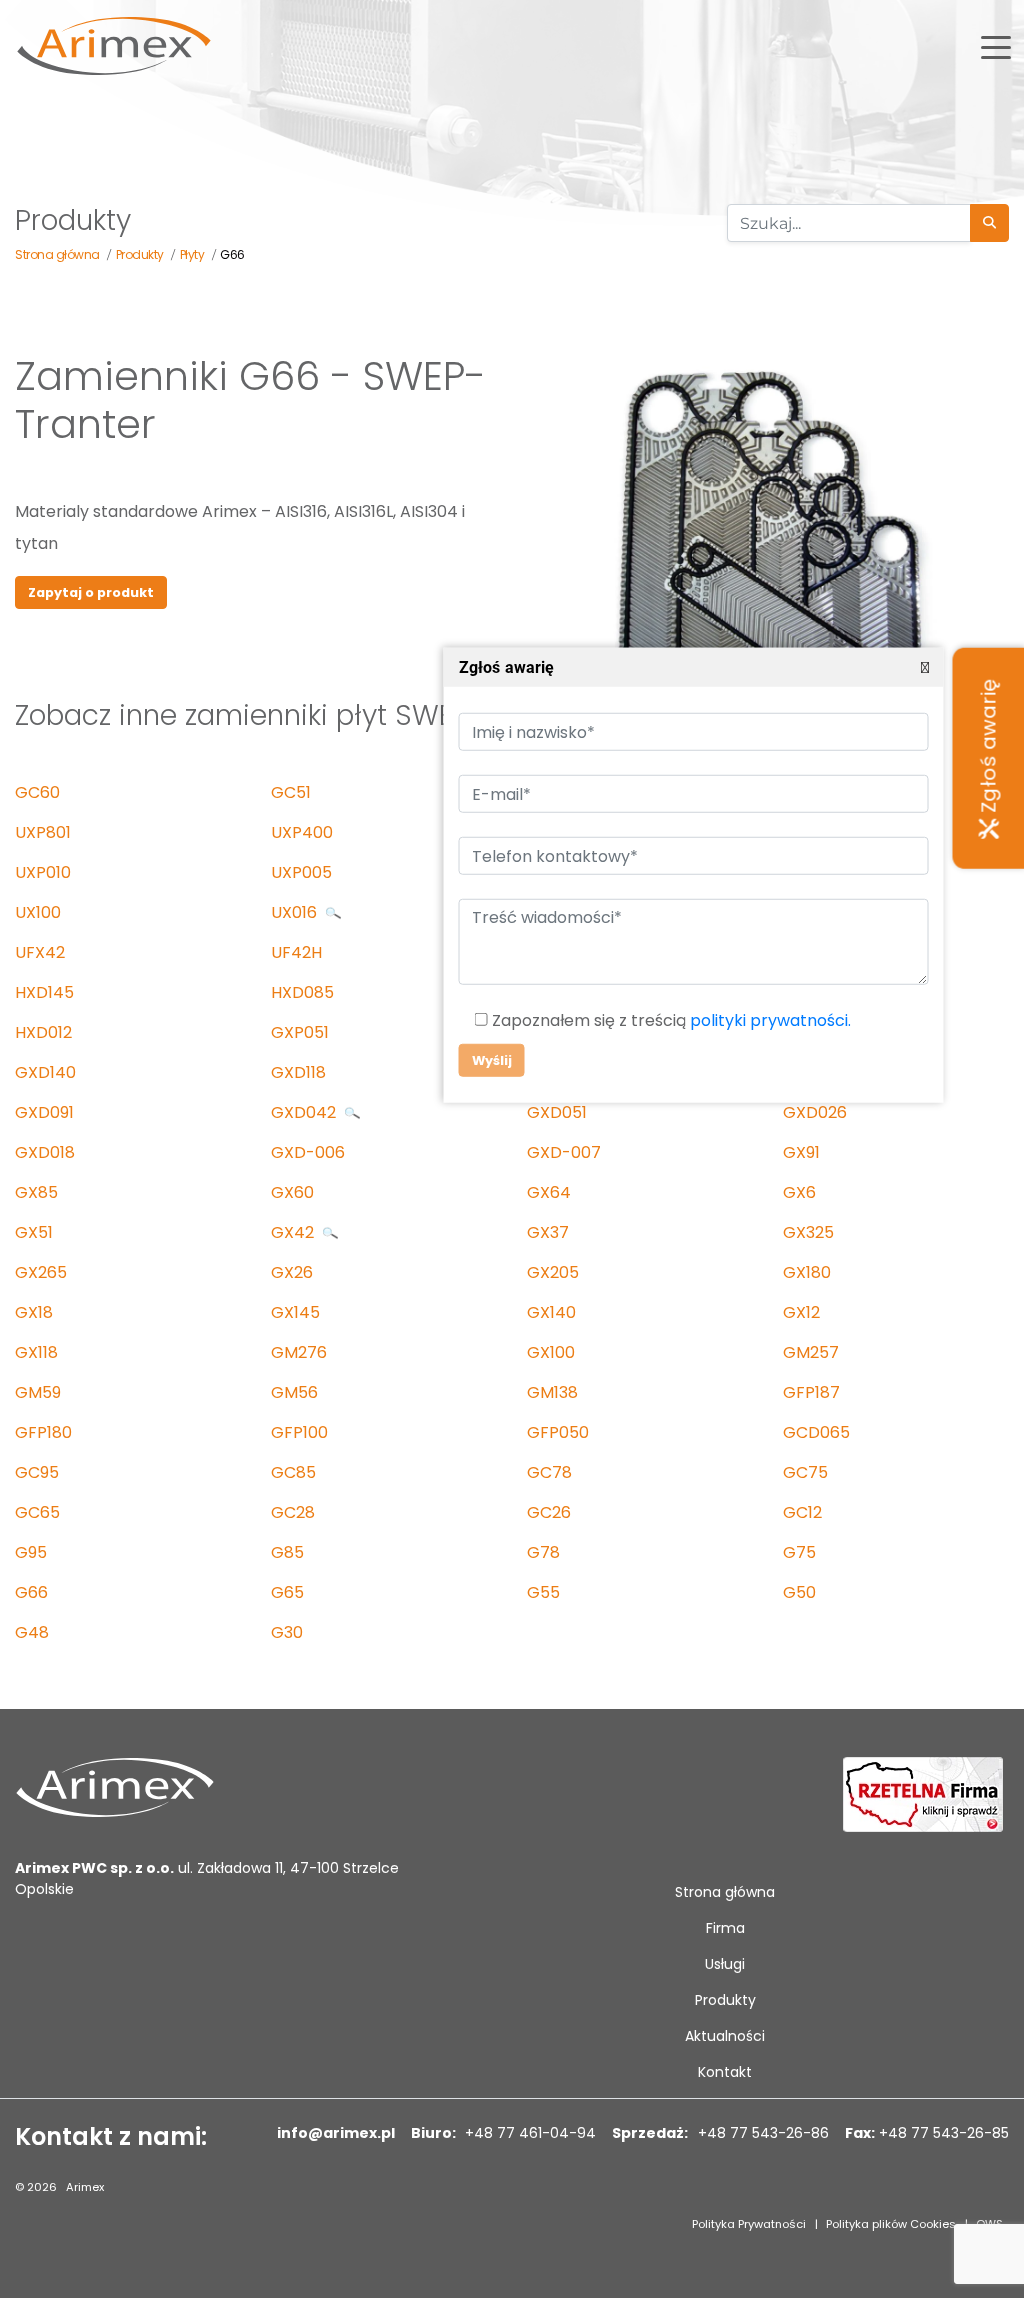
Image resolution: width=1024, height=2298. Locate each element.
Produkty (725, 2000)
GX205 (553, 1272)
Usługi (725, 1964)
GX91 (801, 1152)
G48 (32, 1632)
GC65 (37, 1512)
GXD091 (44, 1112)
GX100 (551, 1352)
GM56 (294, 1392)
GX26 (292, 1272)
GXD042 (305, 1112)
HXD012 (43, 1032)
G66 (31, 1592)
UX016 (296, 912)
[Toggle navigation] (996, 46)
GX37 (548, 1232)
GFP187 (811, 1392)
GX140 (551, 1312)
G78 (543, 1552)
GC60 (37, 792)
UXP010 (43, 872)
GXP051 (300, 1032)
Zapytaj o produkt (91, 592)
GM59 (38, 1392)
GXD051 (557, 1112)
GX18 (34, 1312)
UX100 (38, 912)
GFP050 (558, 1432)
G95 (31, 1552)
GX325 (808, 1232)
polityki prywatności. (769, 1021)
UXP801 (43, 832)
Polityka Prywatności (749, 2224)
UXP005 (301, 872)
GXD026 (815, 1112)
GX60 (292, 1192)
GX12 (801, 1312)
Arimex (85, 2187)
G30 (287, 1632)
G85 (287, 1552)
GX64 (549, 1192)
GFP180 (43, 1432)
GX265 (41, 1272)
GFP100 (299, 1432)
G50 (799, 1592)
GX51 (34, 1232)
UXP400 (302, 832)
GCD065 (816, 1432)
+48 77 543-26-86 (761, 2133)
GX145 (295, 1312)
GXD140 (45, 1072)
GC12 (802, 1512)
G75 (799, 1552)
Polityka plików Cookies (891, 2224)
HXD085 (302, 992)
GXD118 (298, 1072)
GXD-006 (308, 1152)
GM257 (811, 1352)
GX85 (36, 1192)
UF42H (296, 952)
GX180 (807, 1272)
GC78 (549, 1472)
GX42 (294, 1232)
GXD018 (45, 1152)
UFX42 (40, 952)
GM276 (299, 1352)
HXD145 (44, 992)
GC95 (37, 1472)
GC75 (805, 1472)
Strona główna (725, 1892)
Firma (725, 1928)
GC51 (291, 792)
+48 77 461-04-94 (528, 2133)
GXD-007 (564, 1152)
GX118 (36, 1352)
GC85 (293, 1472)
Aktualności (725, 2036)
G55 (543, 1592)
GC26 (549, 1512)
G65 (287, 1592)
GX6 (799, 1192)
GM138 (552, 1392)
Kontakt (725, 2072)
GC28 (293, 1512)
